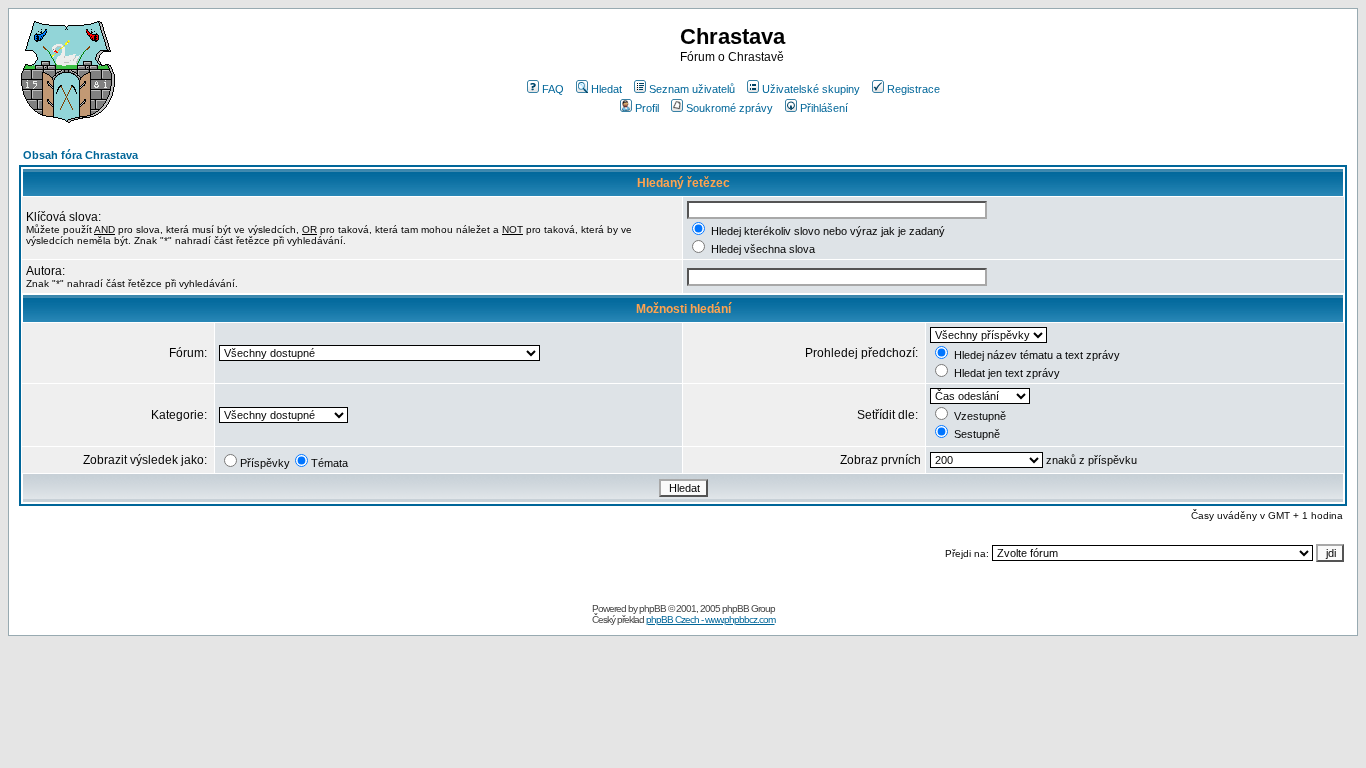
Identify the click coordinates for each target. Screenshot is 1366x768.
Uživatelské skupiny (811, 89)
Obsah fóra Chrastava (80, 155)
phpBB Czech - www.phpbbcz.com (710, 619)
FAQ (553, 89)
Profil (647, 108)
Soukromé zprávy (729, 108)
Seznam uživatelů (692, 89)
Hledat (606, 89)
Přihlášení (824, 108)
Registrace (913, 89)
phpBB (652, 608)
